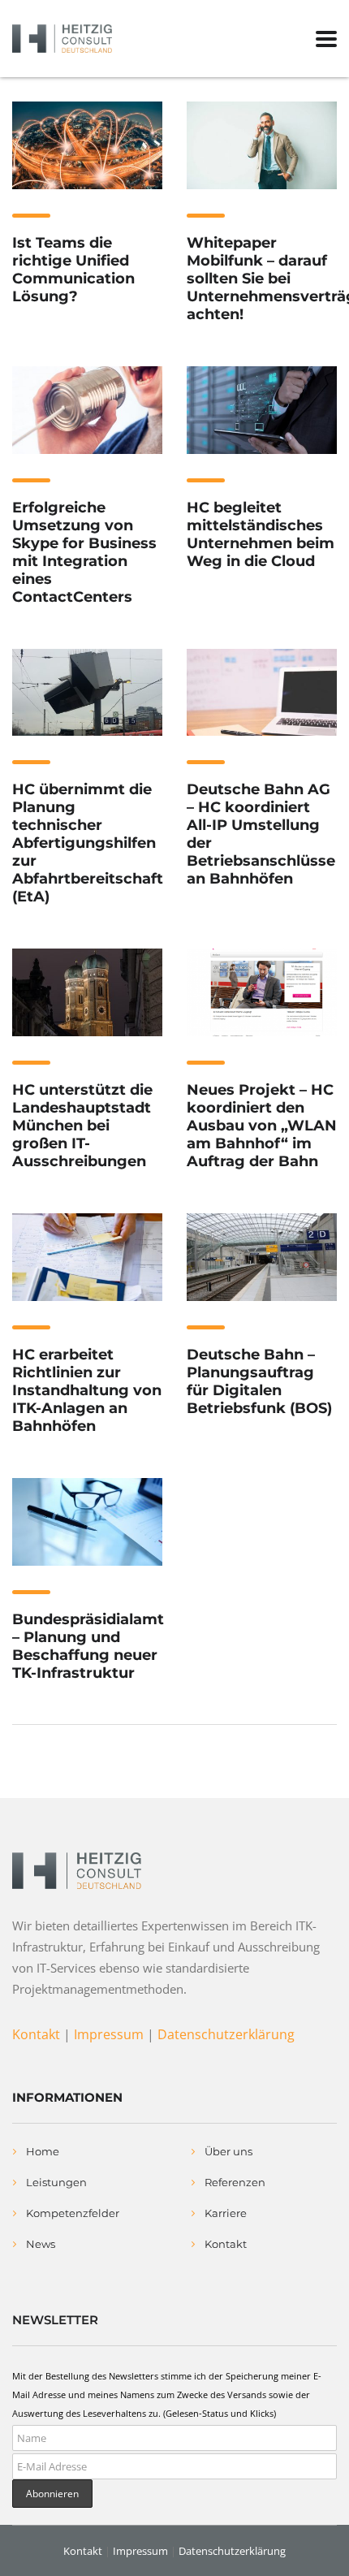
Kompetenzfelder (73, 2213)
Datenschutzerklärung (226, 2034)
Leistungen (56, 2182)
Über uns (228, 2151)
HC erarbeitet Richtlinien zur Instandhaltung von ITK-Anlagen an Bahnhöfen (87, 1390)
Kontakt (36, 2034)
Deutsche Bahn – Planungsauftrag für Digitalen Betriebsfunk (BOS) (259, 1381)
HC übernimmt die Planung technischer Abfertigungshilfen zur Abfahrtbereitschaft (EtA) (88, 843)
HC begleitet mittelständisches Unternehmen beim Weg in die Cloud (261, 534)
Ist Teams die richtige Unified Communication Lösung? (73, 270)
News (41, 2244)
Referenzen (235, 2182)
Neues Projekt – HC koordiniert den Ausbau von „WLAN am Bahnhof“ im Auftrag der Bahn (262, 1126)
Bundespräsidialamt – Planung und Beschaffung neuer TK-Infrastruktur (88, 1646)
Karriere (226, 2213)
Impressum (109, 2034)
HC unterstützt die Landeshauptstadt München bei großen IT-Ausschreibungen (82, 1126)
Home (43, 2151)
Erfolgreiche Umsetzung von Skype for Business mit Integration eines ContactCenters (84, 552)
